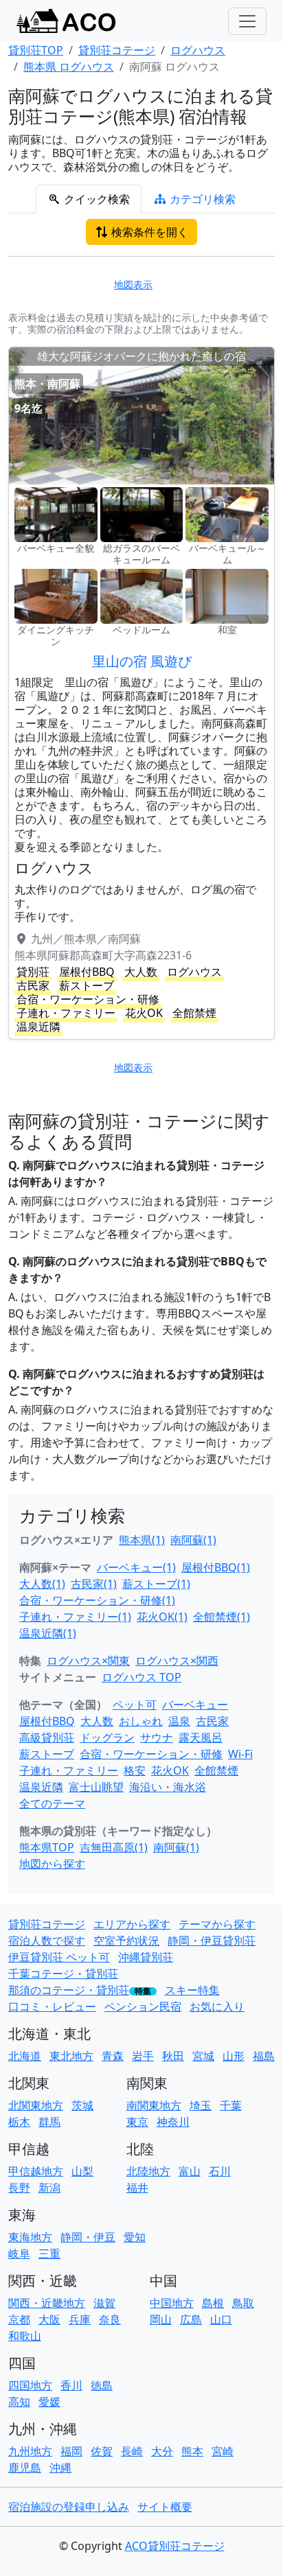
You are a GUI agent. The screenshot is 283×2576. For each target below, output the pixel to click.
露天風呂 (201, 1737)
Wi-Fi (240, 1754)
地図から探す (52, 1864)
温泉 (179, 1721)
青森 (113, 2056)
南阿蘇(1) (193, 1540)
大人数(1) (42, 1584)
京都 (19, 2319)
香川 (71, 2385)
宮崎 (223, 2451)
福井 (137, 2188)
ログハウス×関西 (177, 1661)
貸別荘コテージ (47, 1924)
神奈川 (173, 2122)
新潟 (49, 2188)
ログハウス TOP (141, 1677)
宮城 (203, 2056)
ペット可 (135, 1705)
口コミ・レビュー (52, 2006)
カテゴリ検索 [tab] (201, 199)
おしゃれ (141, 1721)
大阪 (49, 2319)
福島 (264, 2056)
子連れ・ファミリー (69, 1770)
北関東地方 (36, 2105)
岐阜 (19, 2253)
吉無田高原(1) (114, 1847)
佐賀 (102, 2451)
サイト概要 (165, 2507)
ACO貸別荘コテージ (175, 2546)
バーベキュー (195, 1705)
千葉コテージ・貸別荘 (63, 1974)
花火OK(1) (162, 1617)
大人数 (97, 1721)
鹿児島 (25, 2468)
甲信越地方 (36, 2171)
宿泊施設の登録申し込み (69, 2507)
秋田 (173, 2056)
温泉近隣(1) (48, 1633)
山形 (234, 2056)
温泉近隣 (41, 1787)
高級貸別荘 (47, 1737)
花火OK (170, 1770)
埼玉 (201, 2105)
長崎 (132, 2451)
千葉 (231, 2105)
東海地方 (30, 2237)
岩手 (143, 2056)
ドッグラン (107, 1737)
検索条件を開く (148, 232)
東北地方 (71, 2056)
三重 (49, 2253)
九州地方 (30, 2451)
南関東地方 (154, 2105)
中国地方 (172, 2303)
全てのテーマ (52, 1803)
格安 (135, 1770)
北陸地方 (148, 2171)
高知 (19, 2402)
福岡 (71, 2451)
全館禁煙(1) (222, 1617)
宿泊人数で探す (47, 1941)
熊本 (192, 2451)
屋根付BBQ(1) (216, 1567)
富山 (190, 2171)
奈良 (110, 2319)
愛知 (135, 2237)
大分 (162, 2451)
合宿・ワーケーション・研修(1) (97, 1600)
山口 (221, 2319)
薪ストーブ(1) (156, 1584)
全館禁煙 (216, 1770)
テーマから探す (217, 1924)
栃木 (19, 2122)
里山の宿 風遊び (142, 661)
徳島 (102, 2385)
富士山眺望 (96, 1787)
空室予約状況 (126, 1941)
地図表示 (133, 284)
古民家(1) (94, 1584)
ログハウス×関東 (88, 1661)
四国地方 (30, 2385)
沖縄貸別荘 (146, 1957)
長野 (19, 2188)
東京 (137, 2122)
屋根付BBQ (47, 1721)
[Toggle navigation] (247, 21)
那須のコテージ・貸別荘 (69, 1990)
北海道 (25, 2056)
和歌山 (25, 2336)
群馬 (49, 2122)
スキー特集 (192, 1990)
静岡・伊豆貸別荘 (212, 1941)
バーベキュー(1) (136, 1567)
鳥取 (243, 2303)
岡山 (161, 2319)
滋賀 (104, 2303)
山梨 (82, 2171)
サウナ (157, 1737)
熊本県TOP (47, 1847)
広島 (191, 2319)
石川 (220, 2171)
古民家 (212, 1721)
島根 (213, 2303)
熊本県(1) (142, 1540)
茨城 (82, 2105)
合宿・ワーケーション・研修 (151, 1754)
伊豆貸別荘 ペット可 (59, 1957)
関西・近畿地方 (47, 2303)
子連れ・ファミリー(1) (75, 1617)
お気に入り (217, 2006)
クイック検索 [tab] (95, 199)
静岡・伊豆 (88, 2237)
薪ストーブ (47, 1754)
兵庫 (80, 2319)
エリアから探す (132, 1924)
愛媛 (49, 2402)
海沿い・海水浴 (168, 1787)
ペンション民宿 (143, 2006)
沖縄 (60, 2468)
